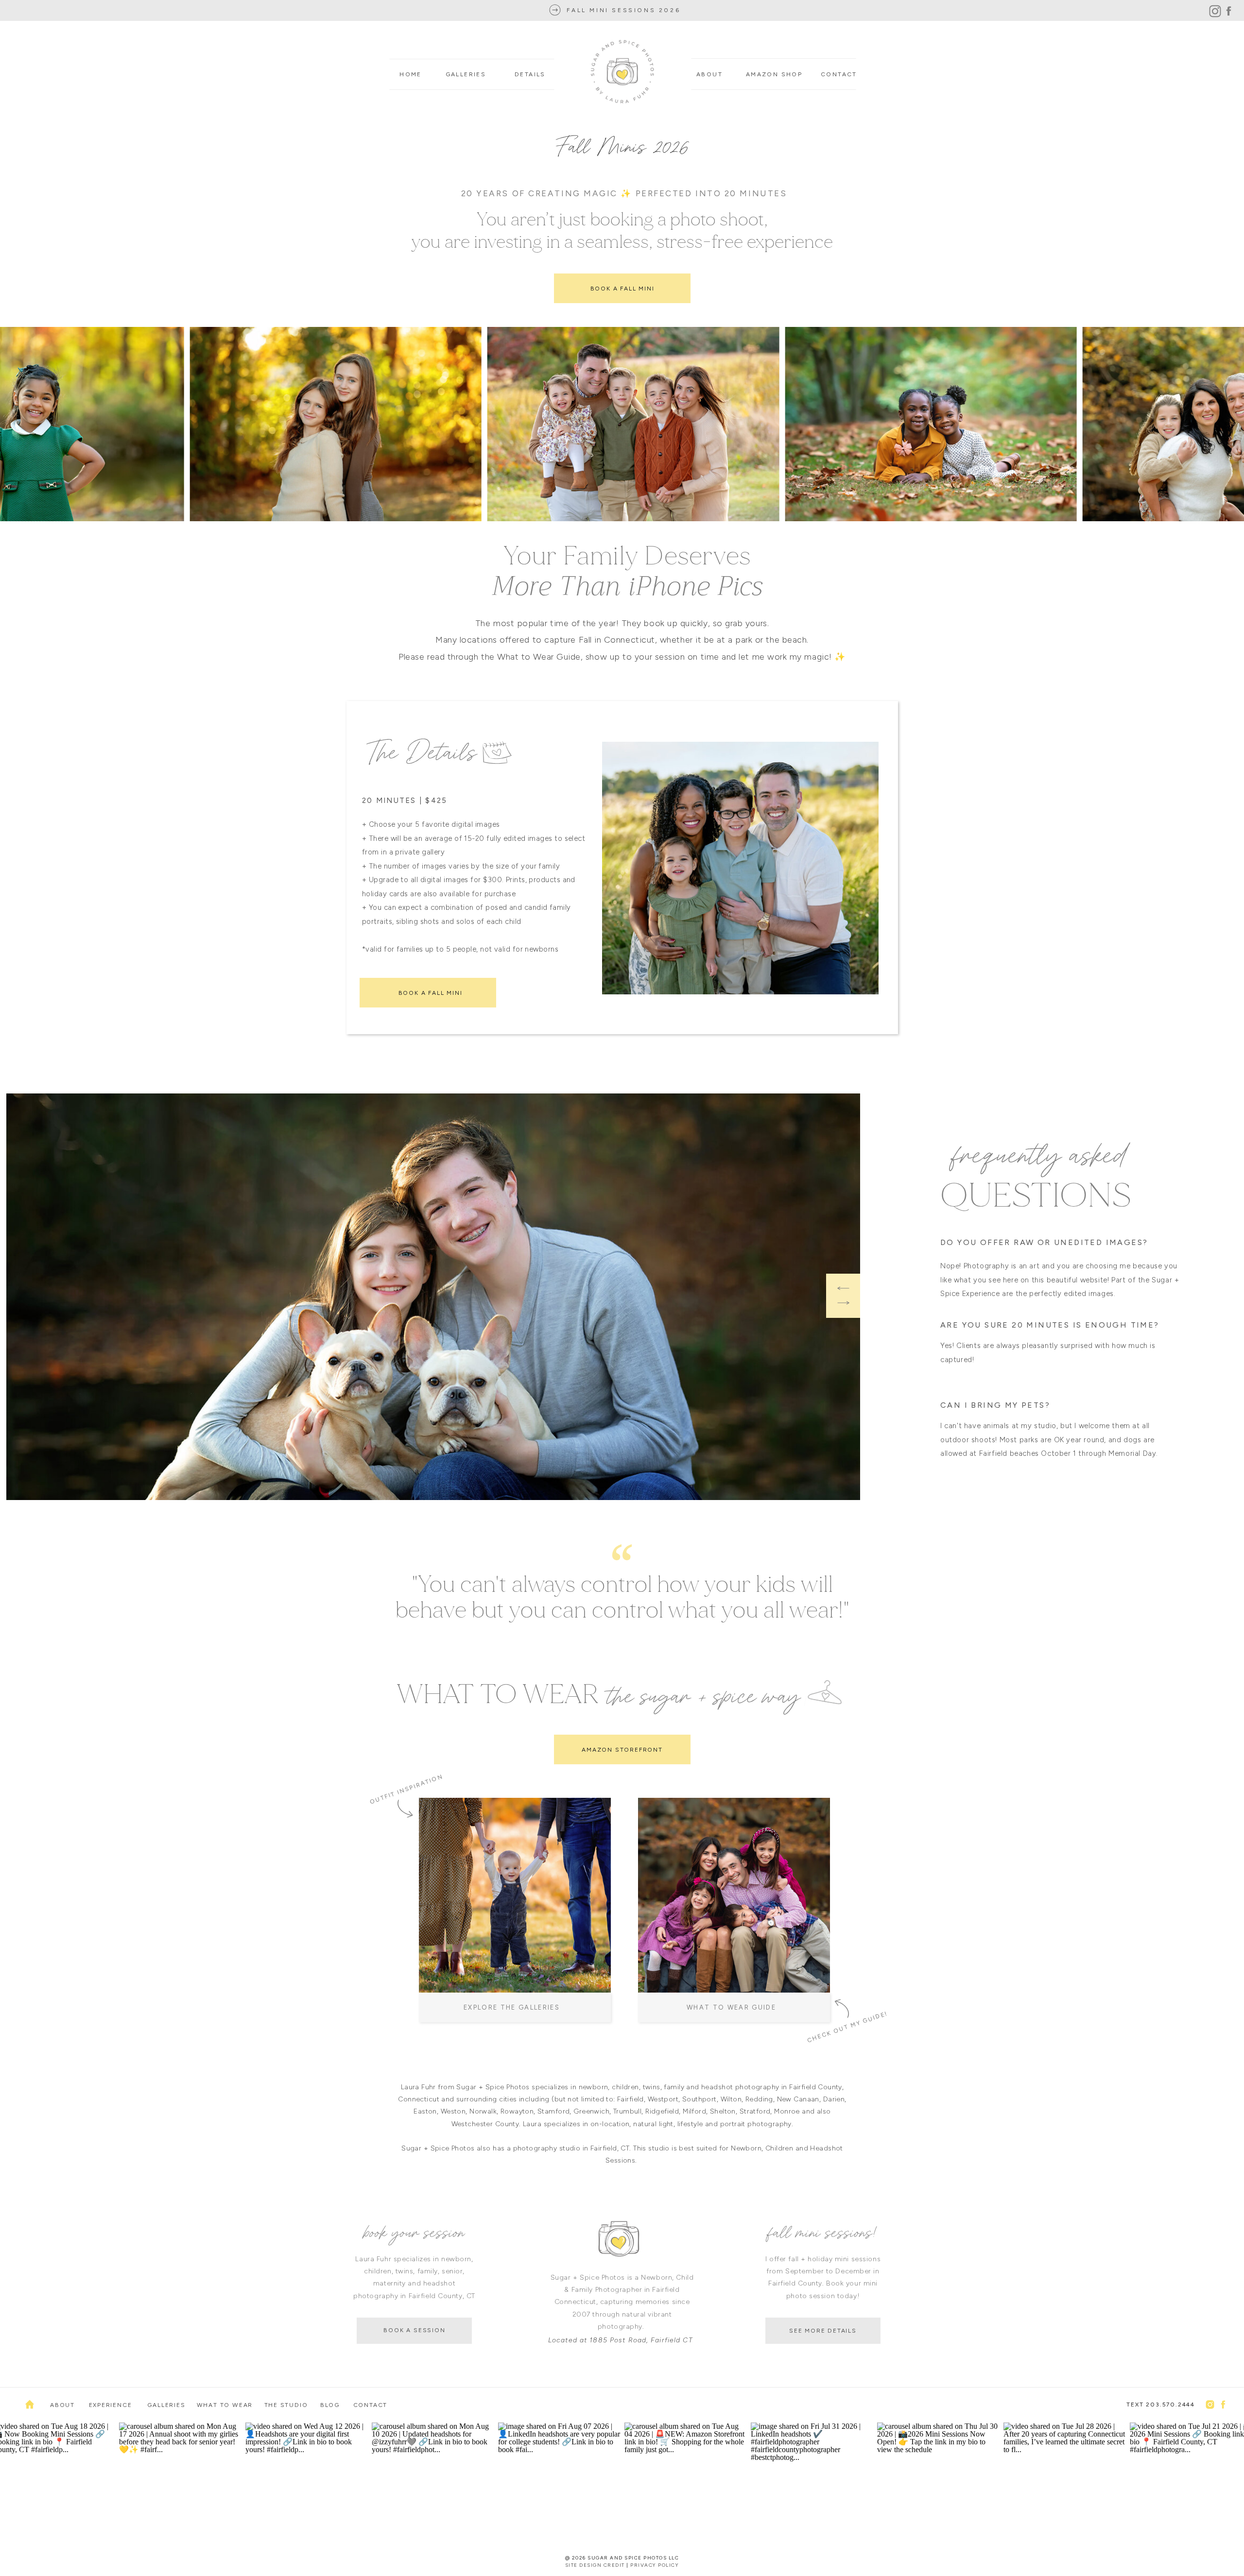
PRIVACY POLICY (655, 2565)
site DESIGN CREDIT (595, 2565)
